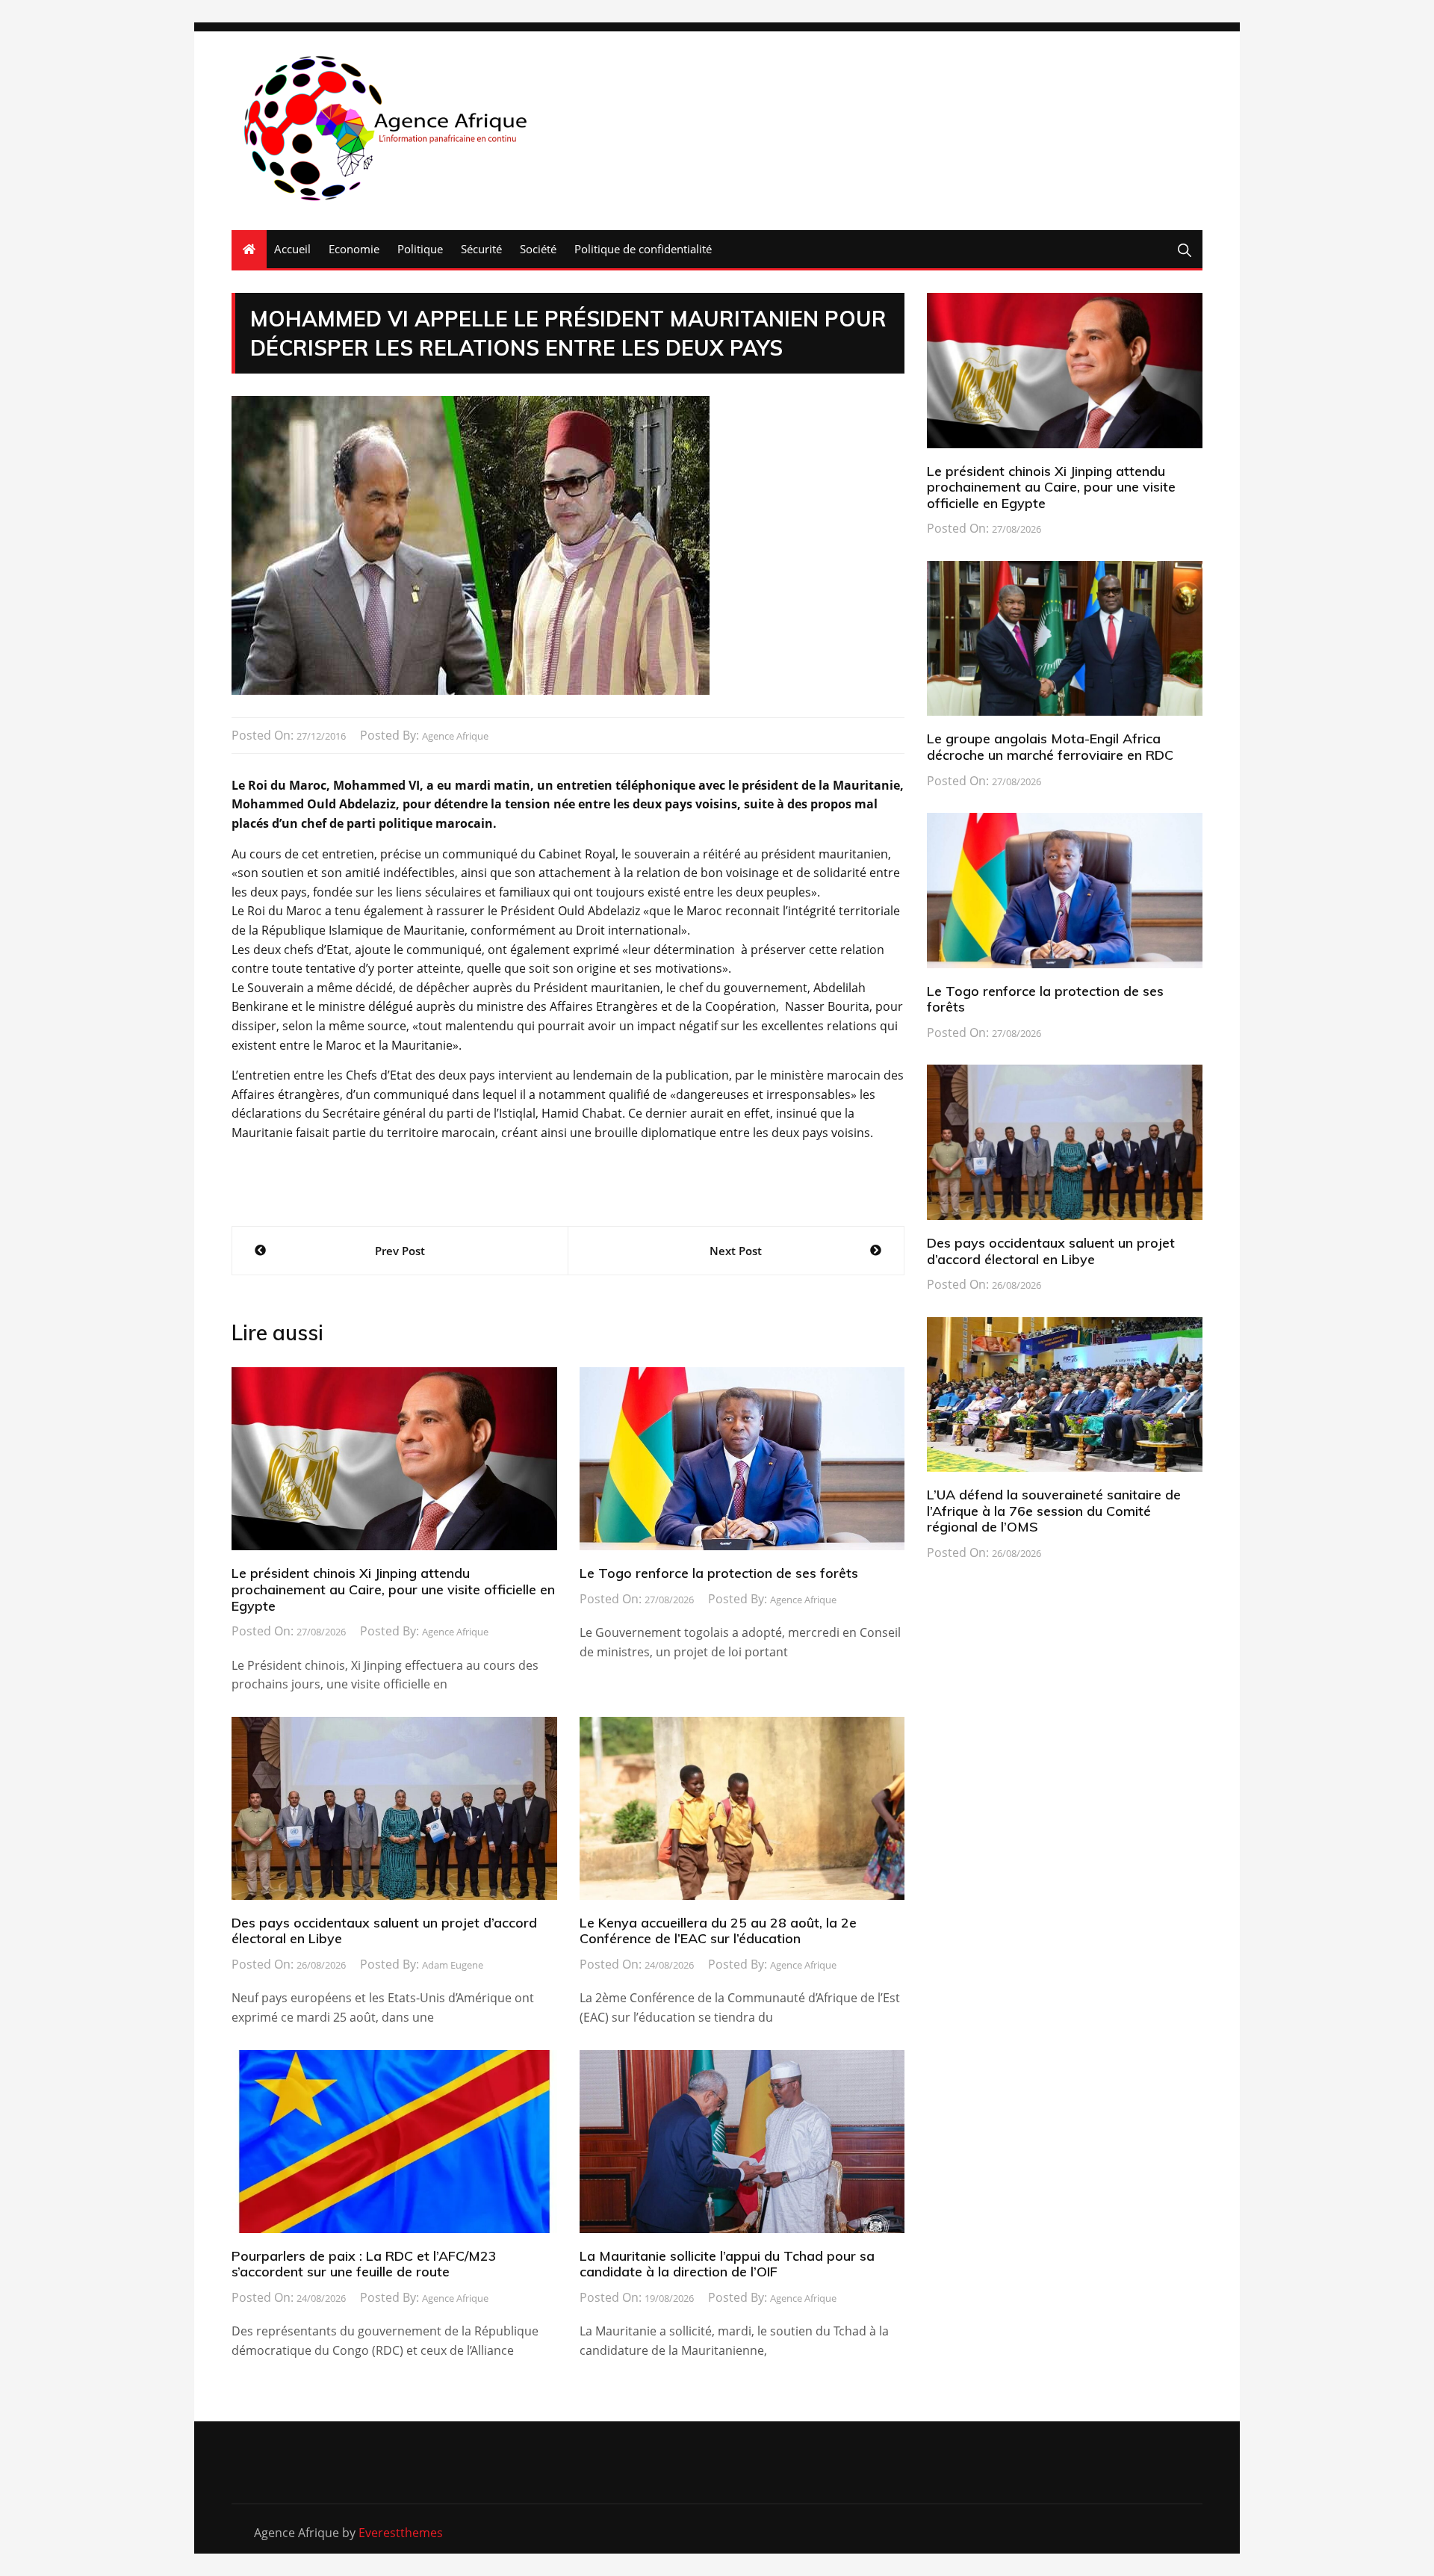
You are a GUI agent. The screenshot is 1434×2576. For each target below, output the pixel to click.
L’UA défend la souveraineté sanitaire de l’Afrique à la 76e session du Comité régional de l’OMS (1054, 1511)
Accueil (292, 249)
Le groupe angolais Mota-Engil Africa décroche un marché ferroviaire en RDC (1050, 747)
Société (538, 249)
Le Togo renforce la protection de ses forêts (719, 1573)
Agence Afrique (455, 736)
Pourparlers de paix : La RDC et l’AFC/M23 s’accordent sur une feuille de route (364, 2264)
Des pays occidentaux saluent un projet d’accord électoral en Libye (384, 1931)
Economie (354, 249)
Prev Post (400, 1251)
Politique (420, 249)
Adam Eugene (453, 1965)
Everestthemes (401, 2533)
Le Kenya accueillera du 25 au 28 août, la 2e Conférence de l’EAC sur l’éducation (718, 1931)
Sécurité (481, 249)
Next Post (736, 1251)
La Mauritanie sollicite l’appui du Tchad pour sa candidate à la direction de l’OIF (727, 2264)
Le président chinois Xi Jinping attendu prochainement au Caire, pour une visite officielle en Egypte (393, 1589)
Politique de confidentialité (643, 249)
